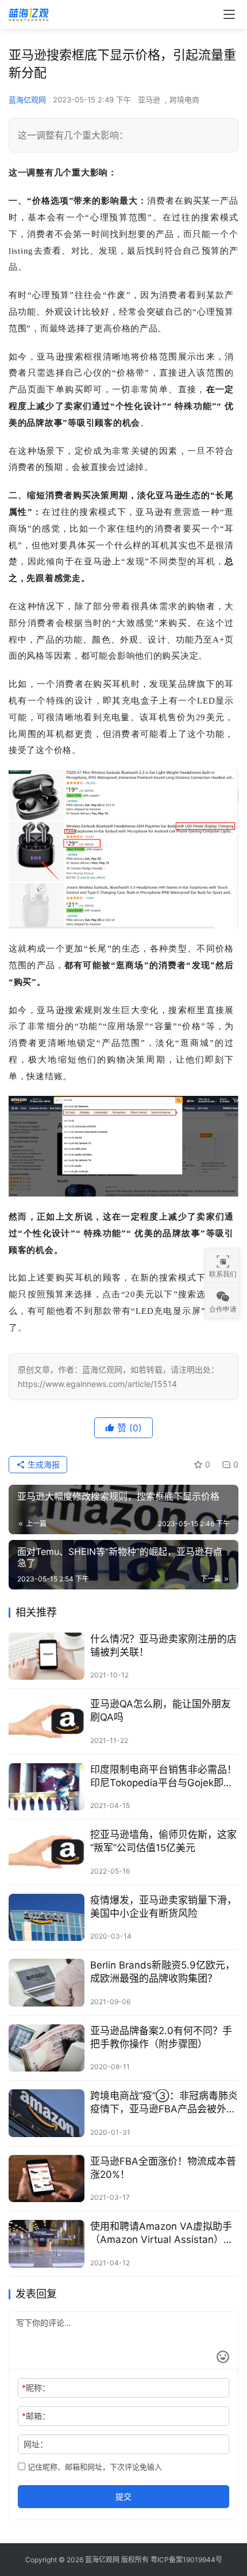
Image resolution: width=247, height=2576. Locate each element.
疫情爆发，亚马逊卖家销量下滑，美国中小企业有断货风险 (163, 1907)
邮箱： (36, 2416)
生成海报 (43, 1464)
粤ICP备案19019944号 (186, 2560)
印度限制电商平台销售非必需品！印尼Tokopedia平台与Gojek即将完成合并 (163, 1777)
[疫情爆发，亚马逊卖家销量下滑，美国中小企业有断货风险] (47, 1918)
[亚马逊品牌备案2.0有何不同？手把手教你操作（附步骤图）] (47, 2048)
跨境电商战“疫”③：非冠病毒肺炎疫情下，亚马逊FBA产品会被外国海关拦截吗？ (164, 2103)
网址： (36, 2444)
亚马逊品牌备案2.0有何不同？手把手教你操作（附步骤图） (161, 2037)
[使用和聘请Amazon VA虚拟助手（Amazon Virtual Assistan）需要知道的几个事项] (47, 2244)
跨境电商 (184, 100)
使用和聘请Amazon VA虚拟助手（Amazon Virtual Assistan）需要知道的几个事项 (162, 2233)
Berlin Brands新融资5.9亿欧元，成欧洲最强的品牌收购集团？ (163, 1972)
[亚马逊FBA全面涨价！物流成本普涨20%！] (47, 2179)
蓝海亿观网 (27, 100)
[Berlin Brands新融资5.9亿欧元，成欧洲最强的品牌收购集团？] (47, 1983)
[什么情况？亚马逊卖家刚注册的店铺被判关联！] (47, 1656)
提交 (123, 2496)
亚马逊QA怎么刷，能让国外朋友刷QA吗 (161, 1711)
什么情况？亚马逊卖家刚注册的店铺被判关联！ (163, 1646)
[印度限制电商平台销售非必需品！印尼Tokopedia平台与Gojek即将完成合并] (47, 1787)
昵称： (36, 2388)
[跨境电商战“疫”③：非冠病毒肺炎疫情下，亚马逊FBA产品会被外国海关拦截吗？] (47, 2113)
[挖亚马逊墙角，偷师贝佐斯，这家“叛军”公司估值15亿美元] (47, 1852)
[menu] (229, 14)
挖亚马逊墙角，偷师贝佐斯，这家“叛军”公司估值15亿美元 (163, 1841)
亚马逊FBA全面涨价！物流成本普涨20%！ (163, 2168)
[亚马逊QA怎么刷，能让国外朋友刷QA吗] (47, 1721)
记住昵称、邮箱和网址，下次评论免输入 (94, 2467)
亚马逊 (149, 100)
